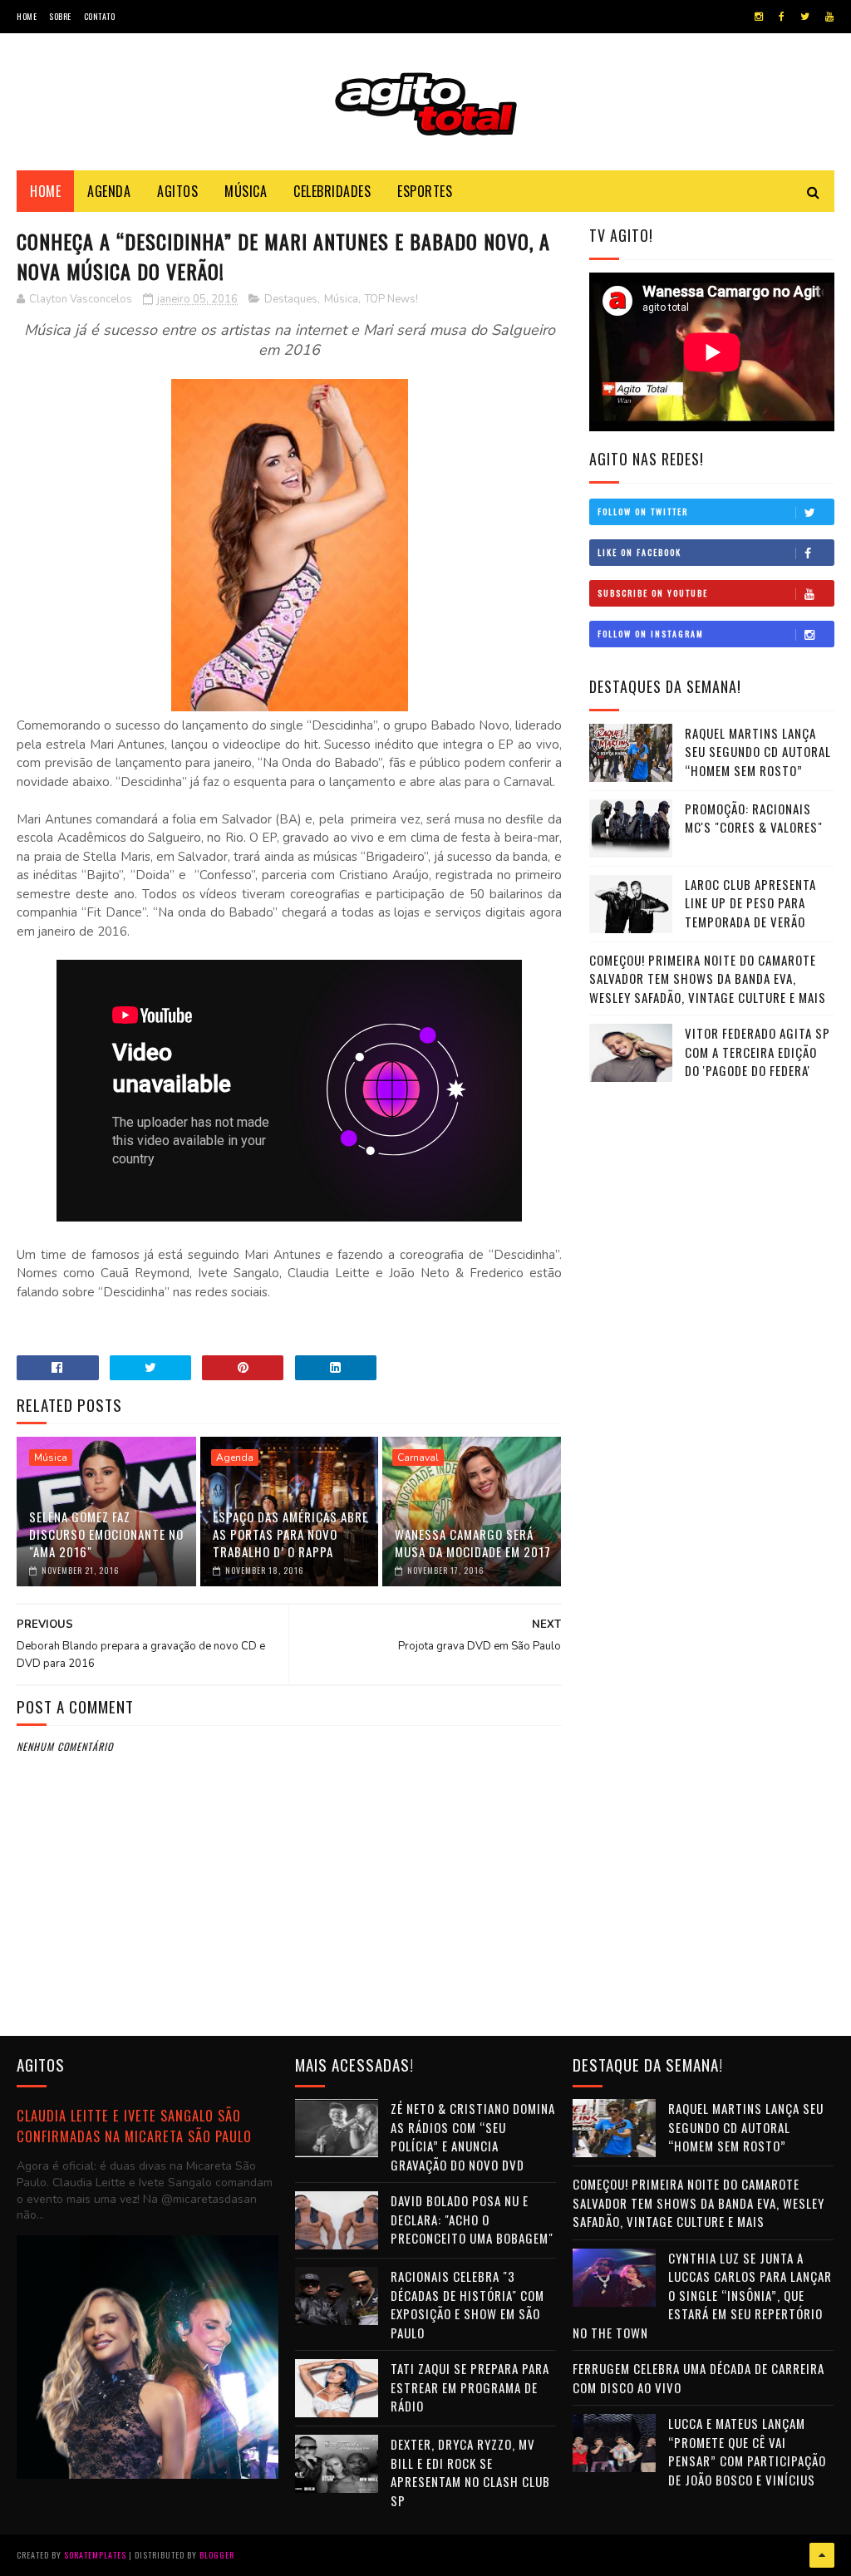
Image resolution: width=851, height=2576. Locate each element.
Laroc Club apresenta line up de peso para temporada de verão (750, 903)
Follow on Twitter (643, 511)
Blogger (217, 2555)
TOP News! (391, 299)
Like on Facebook (639, 552)
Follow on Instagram (651, 634)
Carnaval (418, 1458)
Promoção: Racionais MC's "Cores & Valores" (754, 818)
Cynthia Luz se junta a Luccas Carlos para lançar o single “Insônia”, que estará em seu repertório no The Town (702, 2295)
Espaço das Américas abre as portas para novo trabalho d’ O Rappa (290, 1534)
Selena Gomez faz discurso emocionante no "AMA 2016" (106, 1534)
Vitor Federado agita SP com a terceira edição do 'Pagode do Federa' (758, 1052)
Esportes (425, 191)
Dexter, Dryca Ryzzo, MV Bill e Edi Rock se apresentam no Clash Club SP (470, 2472)
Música (246, 191)
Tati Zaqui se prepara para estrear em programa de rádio (470, 2387)
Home (27, 16)
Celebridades (332, 191)
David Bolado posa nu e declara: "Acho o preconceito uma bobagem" (472, 2219)
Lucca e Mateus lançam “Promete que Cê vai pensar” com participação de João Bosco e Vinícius (747, 2451)
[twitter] (805, 17)
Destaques (291, 299)
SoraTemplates (95, 2555)
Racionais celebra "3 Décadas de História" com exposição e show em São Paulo (467, 2304)
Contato (100, 16)
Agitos (177, 191)
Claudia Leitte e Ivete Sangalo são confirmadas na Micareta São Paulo (134, 2126)
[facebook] (782, 17)
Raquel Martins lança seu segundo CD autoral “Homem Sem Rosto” (758, 752)
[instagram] (759, 17)
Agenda (109, 191)
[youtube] (829, 17)
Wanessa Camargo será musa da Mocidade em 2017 (473, 1543)
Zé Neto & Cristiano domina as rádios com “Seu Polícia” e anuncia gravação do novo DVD (473, 2136)
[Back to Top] (822, 2555)
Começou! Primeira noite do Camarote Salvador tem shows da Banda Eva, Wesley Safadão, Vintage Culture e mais (708, 978)
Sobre (60, 16)
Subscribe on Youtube (653, 593)
